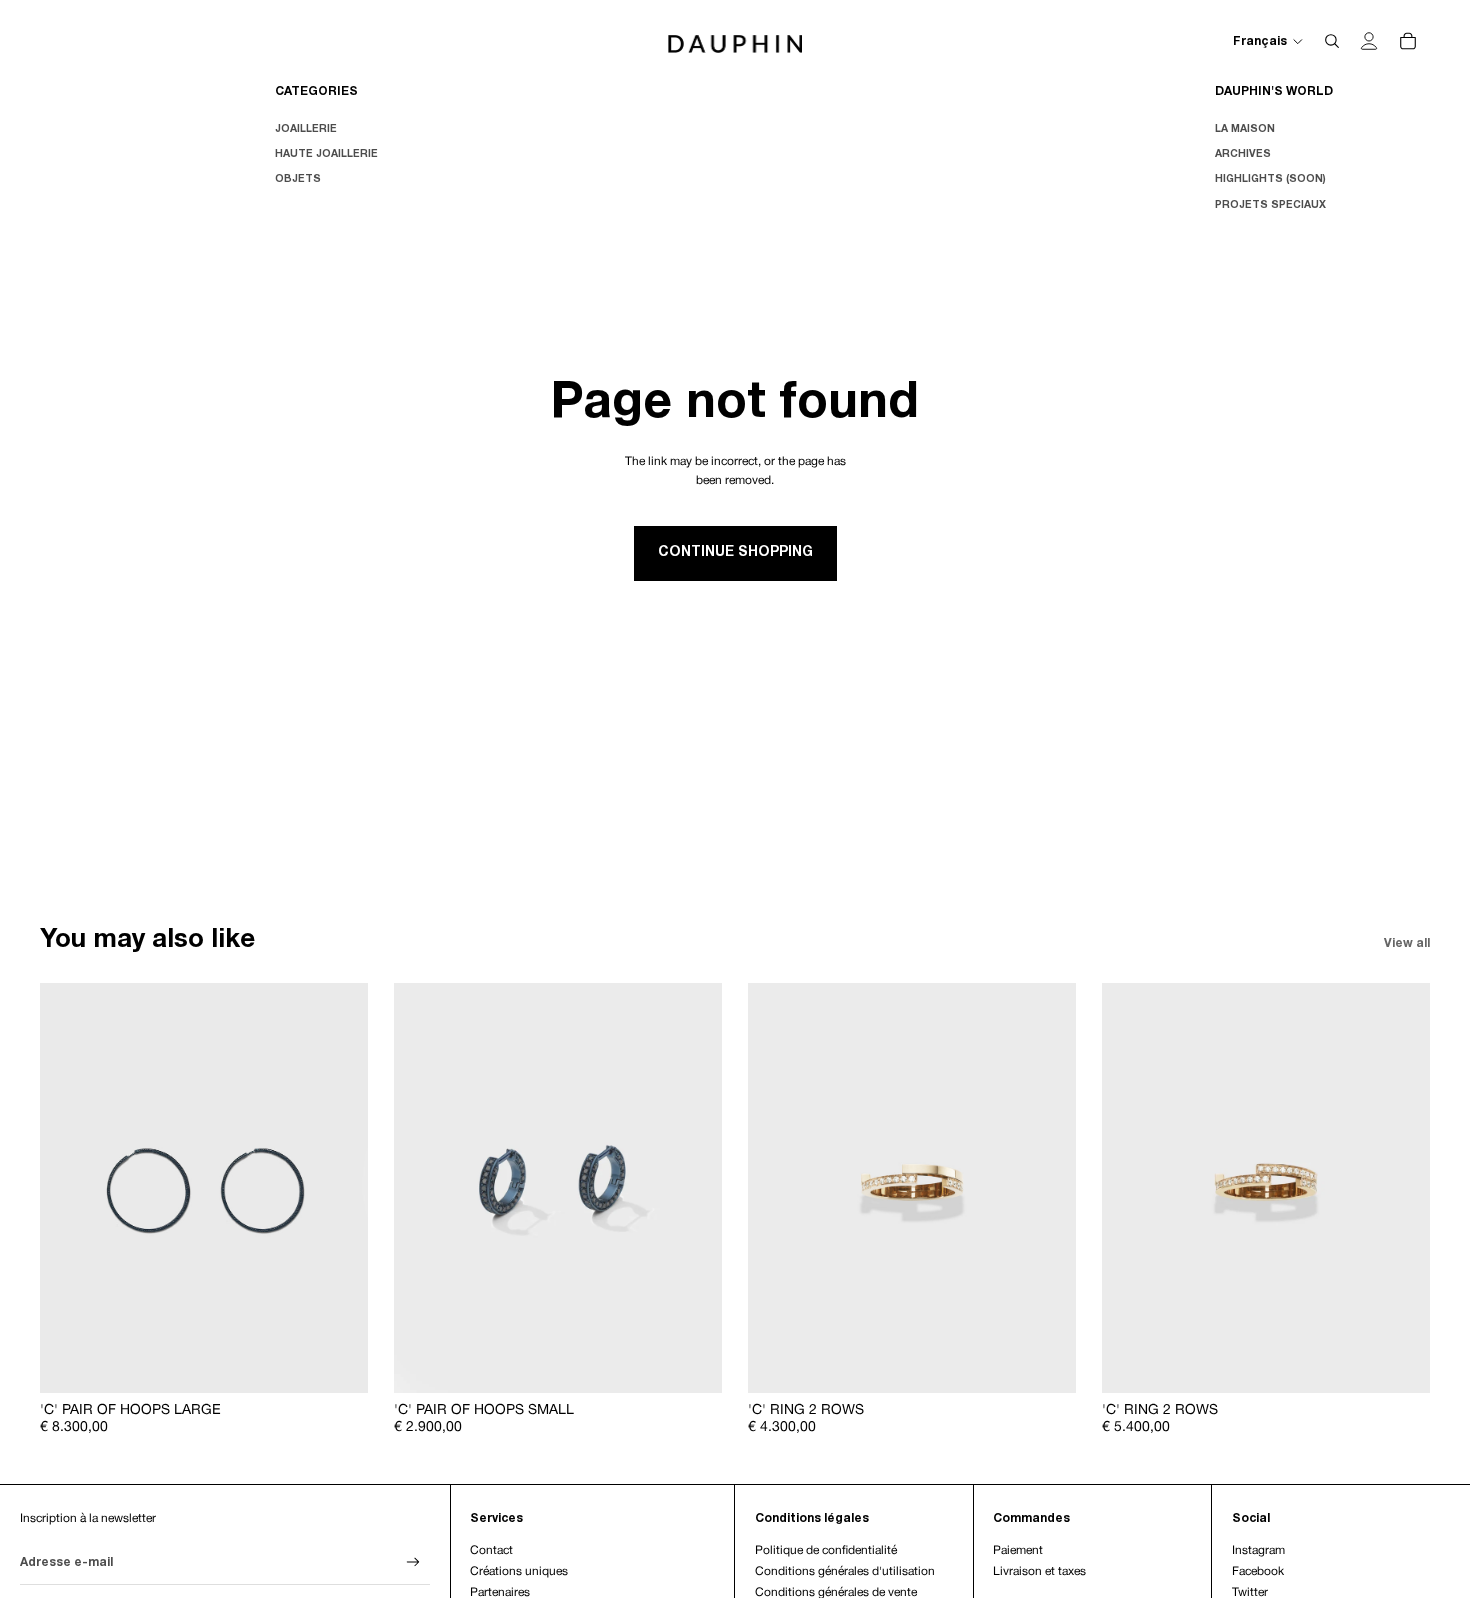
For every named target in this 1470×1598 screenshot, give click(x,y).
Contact (491, 1550)
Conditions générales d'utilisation (845, 1571)
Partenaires (500, 1592)
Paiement (1018, 1550)
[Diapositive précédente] (70, 1188)
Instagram (1258, 1550)
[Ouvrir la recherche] (1332, 41)
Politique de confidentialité (826, 1550)
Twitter (1250, 1592)
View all (1407, 943)
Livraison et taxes (1039, 1571)
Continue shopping (735, 552)
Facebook (1258, 1571)
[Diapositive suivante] (338, 1188)
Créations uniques (519, 1571)
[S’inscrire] (413, 1562)
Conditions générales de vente (836, 1592)
